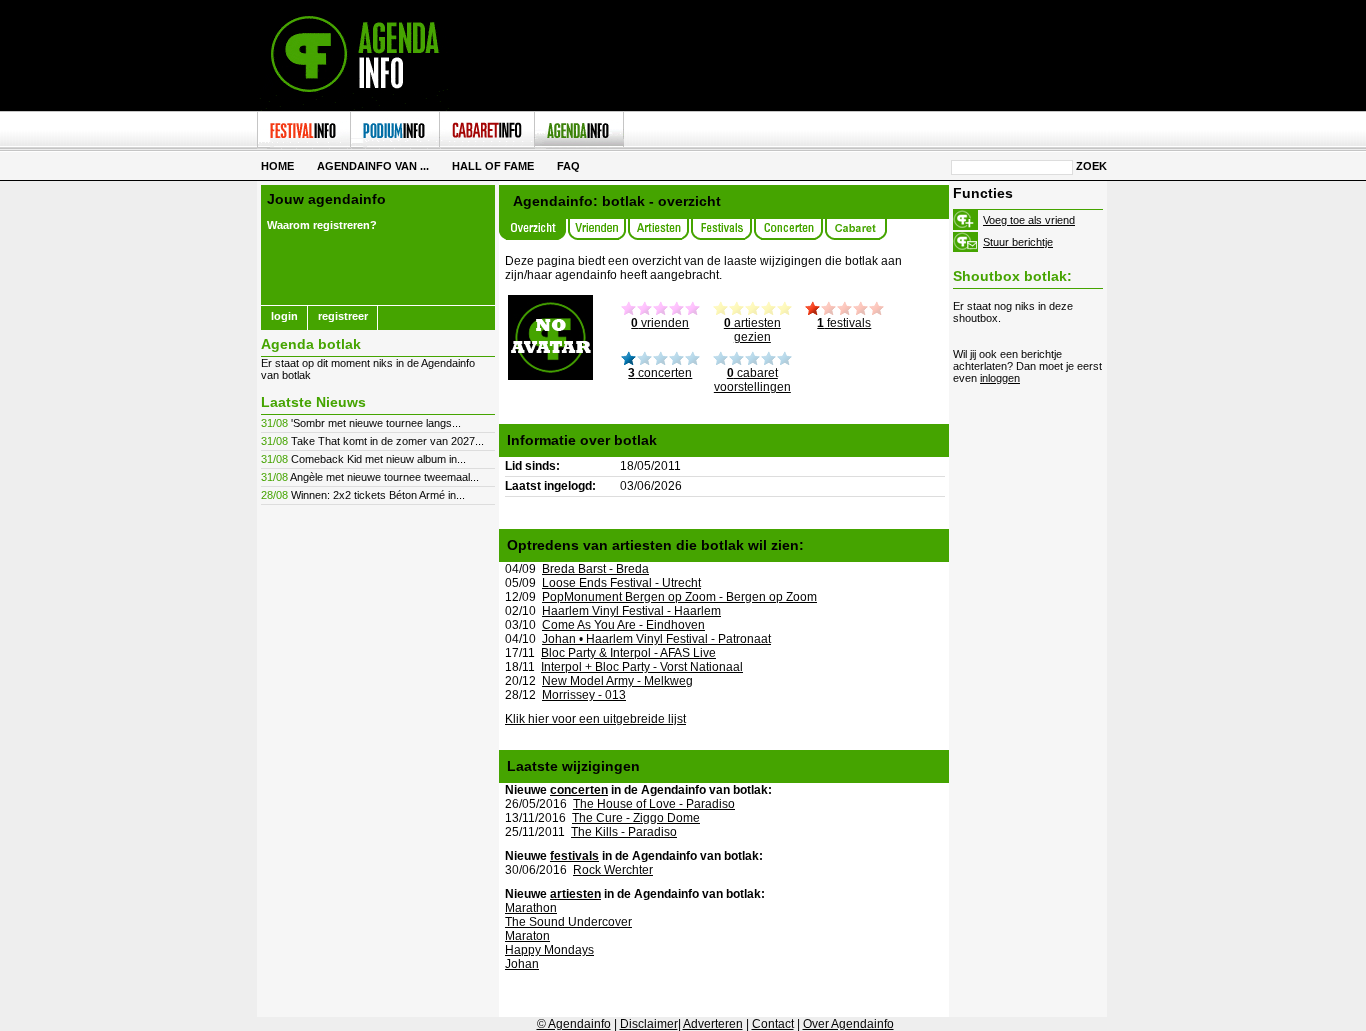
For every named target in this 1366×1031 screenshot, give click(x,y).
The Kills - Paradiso (624, 832)
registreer (343, 316)
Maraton (527, 936)
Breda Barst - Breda (595, 569)
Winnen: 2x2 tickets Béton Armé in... (378, 495)
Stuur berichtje (1018, 242)
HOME (277, 166)
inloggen (1000, 378)
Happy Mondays (549, 950)
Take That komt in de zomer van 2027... (387, 441)
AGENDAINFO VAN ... (373, 166)
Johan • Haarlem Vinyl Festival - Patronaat (656, 639)
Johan (522, 964)
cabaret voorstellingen (752, 380)
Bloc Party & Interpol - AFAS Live (628, 653)
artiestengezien (752, 330)
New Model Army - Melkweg (617, 681)
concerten (660, 373)
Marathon (531, 908)
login (284, 316)
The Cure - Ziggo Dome (636, 818)
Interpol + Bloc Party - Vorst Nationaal (642, 667)
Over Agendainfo (848, 1024)
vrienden (660, 323)
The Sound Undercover (568, 922)
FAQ (568, 166)
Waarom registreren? (322, 225)
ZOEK (1091, 166)
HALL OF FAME (493, 166)
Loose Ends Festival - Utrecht (621, 583)
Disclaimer (649, 1024)
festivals (844, 323)
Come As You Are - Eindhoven (623, 625)
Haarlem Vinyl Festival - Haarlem (631, 611)
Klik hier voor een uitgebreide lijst (595, 719)
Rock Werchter (613, 870)
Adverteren (713, 1024)
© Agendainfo (574, 1024)
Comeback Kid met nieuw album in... (378, 459)
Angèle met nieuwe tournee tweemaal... (384, 477)
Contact (773, 1024)
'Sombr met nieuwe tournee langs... (376, 423)
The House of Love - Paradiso (654, 804)
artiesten (575, 894)
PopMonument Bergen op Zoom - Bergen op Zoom (679, 597)
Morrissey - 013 (584, 695)
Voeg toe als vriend (1029, 220)
